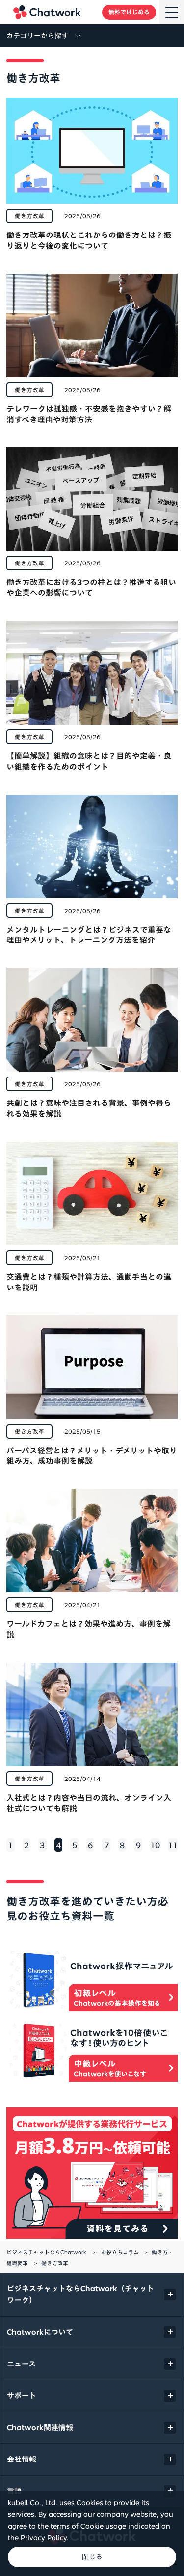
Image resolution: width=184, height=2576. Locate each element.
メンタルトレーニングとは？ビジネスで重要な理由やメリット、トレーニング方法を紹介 (89, 935)
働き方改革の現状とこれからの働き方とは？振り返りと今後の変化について (89, 240)
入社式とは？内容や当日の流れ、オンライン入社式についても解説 (89, 1803)
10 (155, 1845)
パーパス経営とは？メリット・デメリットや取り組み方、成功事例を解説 (92, 1456)
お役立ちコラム (120, 2252)
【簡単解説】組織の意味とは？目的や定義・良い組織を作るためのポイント (89, 761)
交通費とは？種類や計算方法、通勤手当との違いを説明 (89, 1282)
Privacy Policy (44, 2538)
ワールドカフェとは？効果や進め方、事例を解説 (89, 1629)
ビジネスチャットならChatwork (46, 2252)
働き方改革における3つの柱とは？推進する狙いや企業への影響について (91, 587)
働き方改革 (29, 216)
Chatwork (47, 12)
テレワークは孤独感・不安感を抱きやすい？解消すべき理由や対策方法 (89, 414)
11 (173, 1845)
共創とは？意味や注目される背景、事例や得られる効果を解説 (89, 1108)
